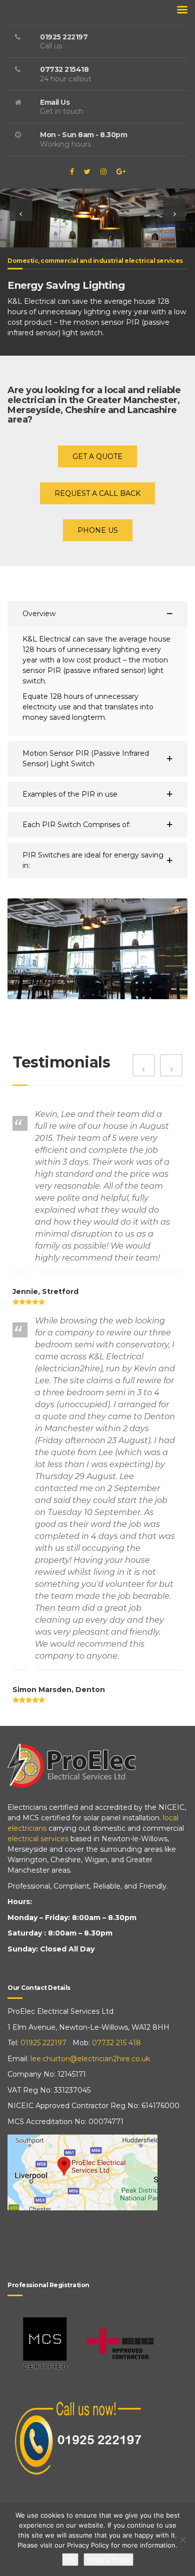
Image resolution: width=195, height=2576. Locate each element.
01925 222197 (43, 2043)
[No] (182, 2540)
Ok (70, 2560)
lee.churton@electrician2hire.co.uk (90, 2059)
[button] (21, 210)
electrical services (38, 1839)
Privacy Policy (108, 2560)
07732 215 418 (116, 2043)
